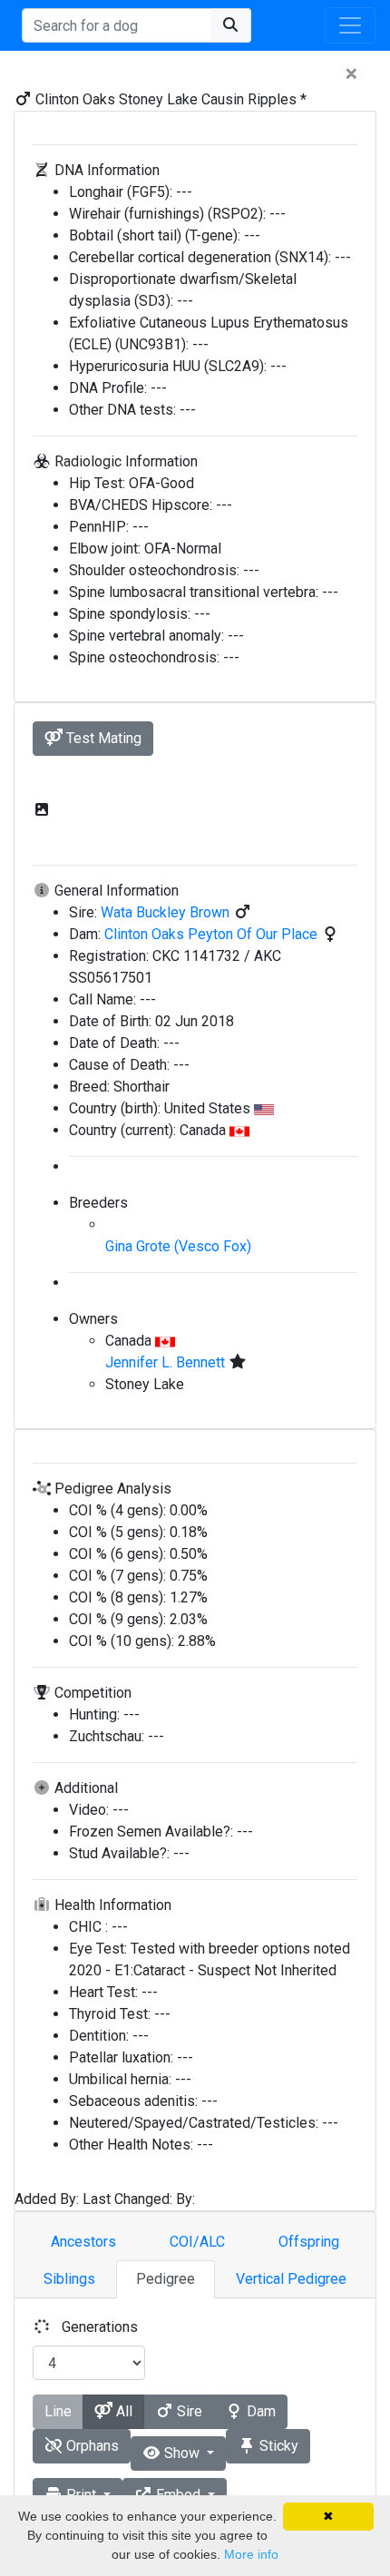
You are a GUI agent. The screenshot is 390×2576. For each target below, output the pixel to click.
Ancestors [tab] (83, 2242)
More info (251, 2554)
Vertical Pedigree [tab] (291, 2279)
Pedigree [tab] (166, 2279)
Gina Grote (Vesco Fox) (178, 1246)
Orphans (91, 2446)
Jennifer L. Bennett (167, 1362)
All (122, 2411)
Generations (100, 2327)
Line (58, 2411)
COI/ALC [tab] (197, 2242)
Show (182, 2453)
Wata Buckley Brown (167, 912)
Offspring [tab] (309, 2242)
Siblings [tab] (69, 2279)
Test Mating (102, 738)
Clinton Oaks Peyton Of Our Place (213, 934)
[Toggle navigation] (350, 25)
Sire (188, 2411)
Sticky (277, 2446)
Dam (259, 2411)
